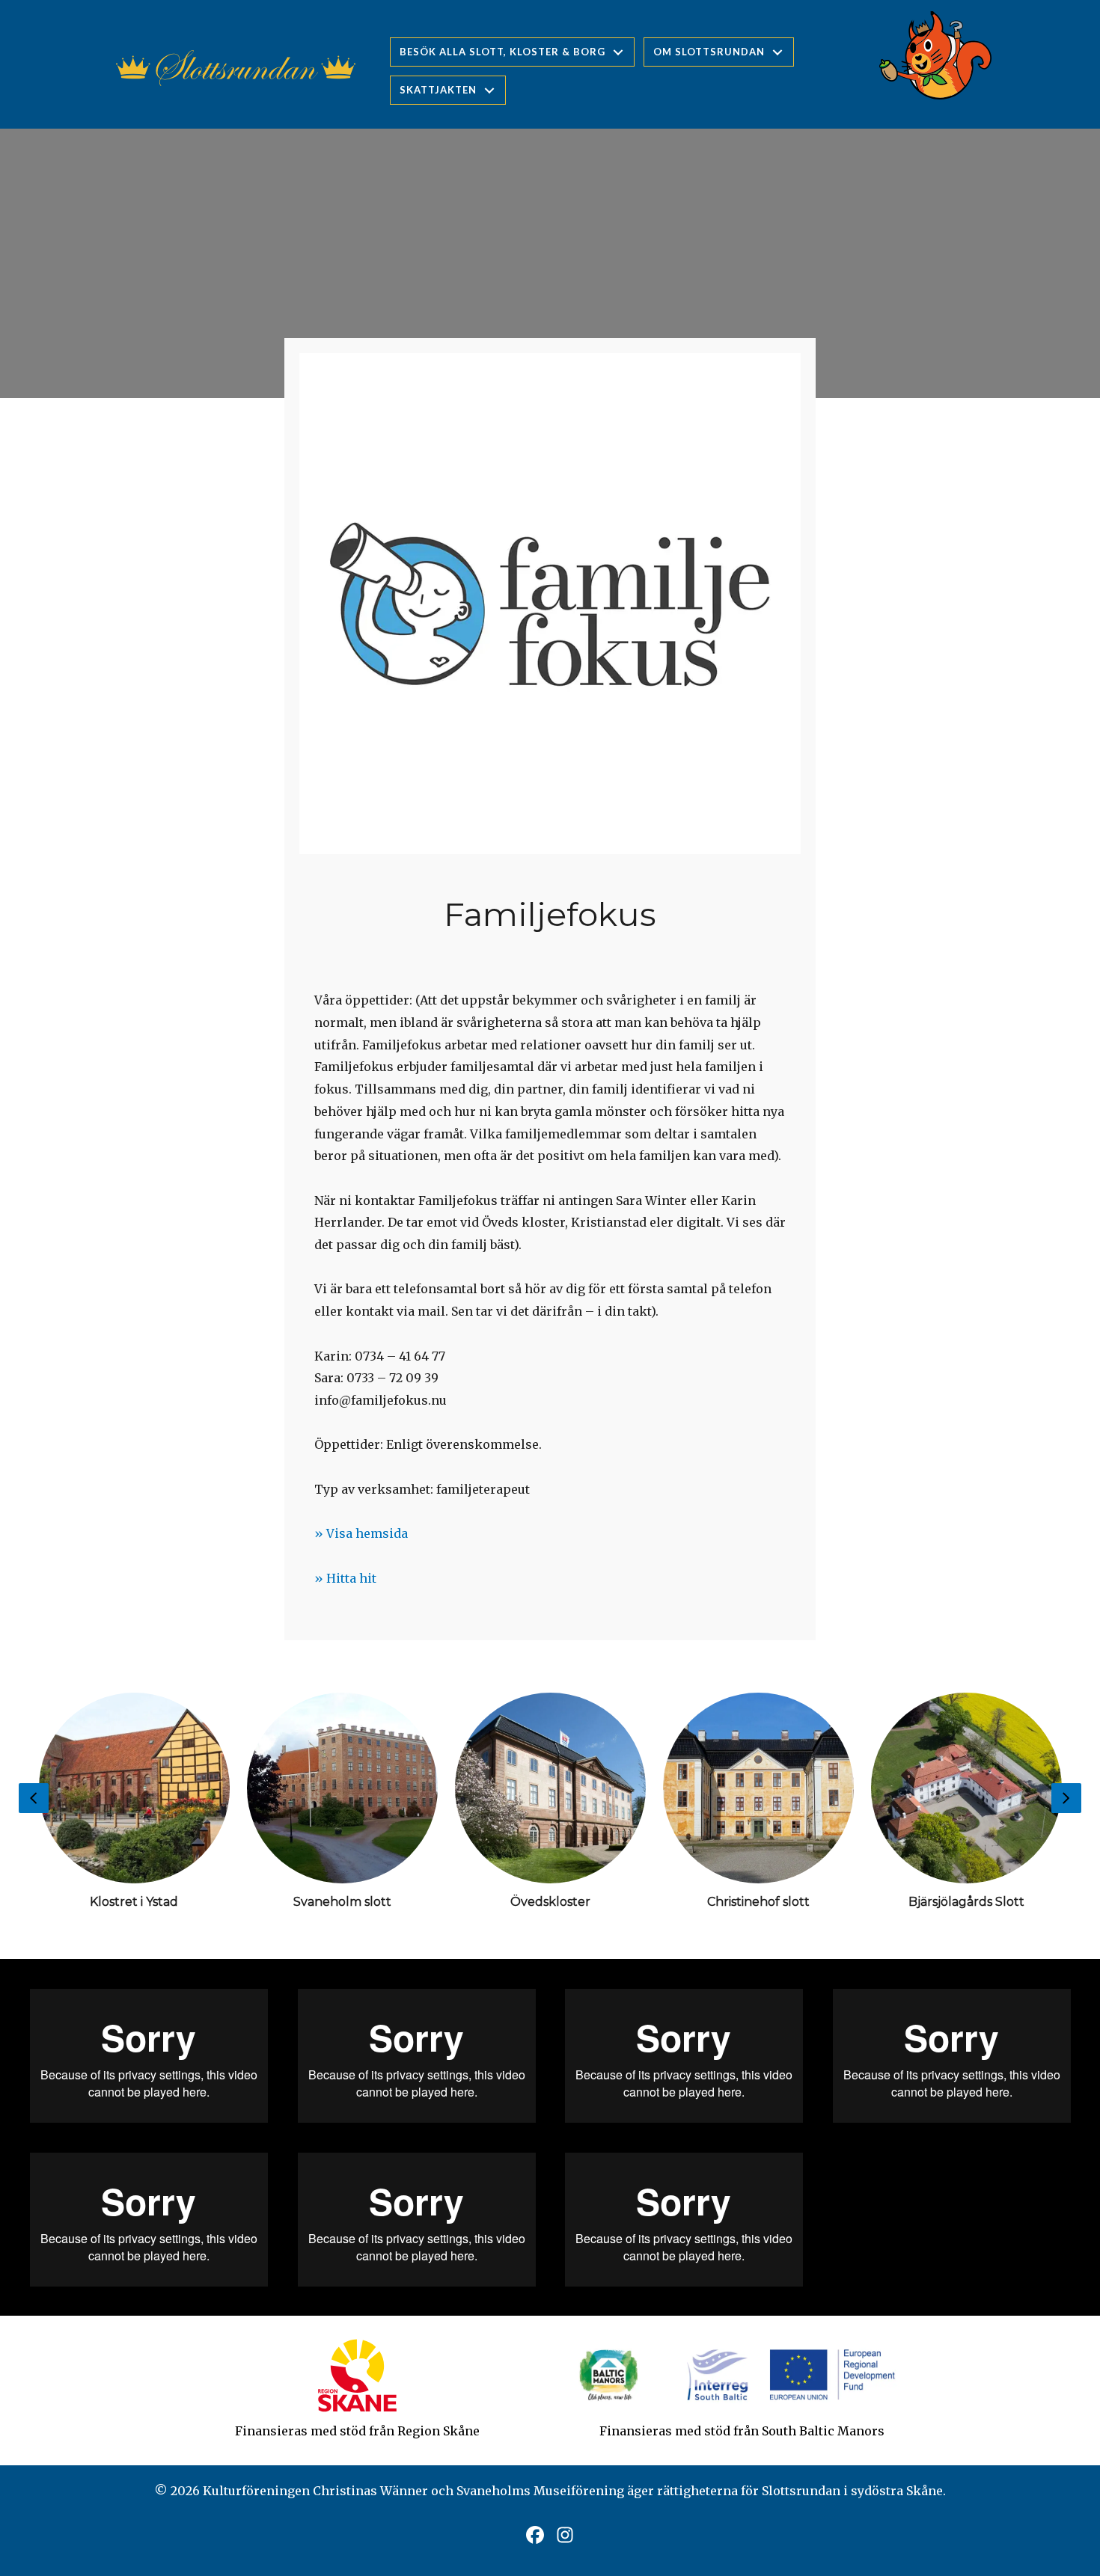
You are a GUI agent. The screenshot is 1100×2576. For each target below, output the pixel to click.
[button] (535, 2535)
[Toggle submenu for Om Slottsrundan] (777, 52)
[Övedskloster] (550, 1807)
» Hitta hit (345, 1578)
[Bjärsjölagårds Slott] (966, 1807)
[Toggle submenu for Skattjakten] (489, 90)
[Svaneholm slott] (342, 1807)
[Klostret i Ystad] (134, 1807)
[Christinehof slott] (758, 1807)
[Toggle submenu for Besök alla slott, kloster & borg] (618, 52)
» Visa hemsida (361, 1533)
